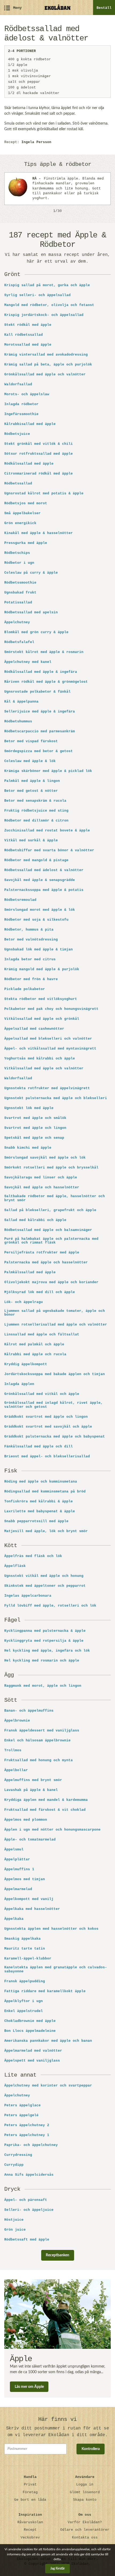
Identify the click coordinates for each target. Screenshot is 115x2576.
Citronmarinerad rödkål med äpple (39, 474)
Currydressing (18, 2155)
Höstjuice (14, 2220)
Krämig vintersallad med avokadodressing (47, 355)
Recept (30, 2530)
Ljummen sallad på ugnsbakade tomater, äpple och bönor (55, 1313)
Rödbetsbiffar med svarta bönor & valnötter (49, 850)
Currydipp (14, 2165)
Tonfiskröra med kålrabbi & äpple (39, 1502)
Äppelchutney (17, 622)
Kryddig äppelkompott (26, 1364)
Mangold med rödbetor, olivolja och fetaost (49, 305)
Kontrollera (91, 2449)
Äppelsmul (14, 1850)
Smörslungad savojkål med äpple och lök (45, 1158)
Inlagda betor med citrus (30, 960)
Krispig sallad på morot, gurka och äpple (47, 285)
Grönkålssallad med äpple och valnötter (45, 375)
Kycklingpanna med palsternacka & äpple (45, 1631)
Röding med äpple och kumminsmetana (41, 1482)
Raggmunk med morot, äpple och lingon (43, 1686)
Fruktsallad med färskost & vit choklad (45, 1810)
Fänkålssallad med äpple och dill (39, 1447)
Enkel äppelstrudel (24, 2011)
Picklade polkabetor (25, 989)
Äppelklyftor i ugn (24, 2001)
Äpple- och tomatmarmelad (30, 1840)
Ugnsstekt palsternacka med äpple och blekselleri (56, 1098)
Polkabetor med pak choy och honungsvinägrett (51, 1009)
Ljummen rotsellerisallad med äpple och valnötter (56, 1325)
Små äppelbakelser (22, 513)
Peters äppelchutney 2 (27, 2125)
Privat (30, 2484)
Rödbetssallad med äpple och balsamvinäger (48, 1230)
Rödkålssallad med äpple (29, 464)
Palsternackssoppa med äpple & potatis (44, 890)
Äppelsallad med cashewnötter (34, 1029)
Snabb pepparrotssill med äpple (36, 1521)
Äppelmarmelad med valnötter (33, 2051)
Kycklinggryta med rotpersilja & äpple (44, 1641)
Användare (85, 2477)
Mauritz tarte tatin (25, 1949)
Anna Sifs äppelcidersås (29, 2175)
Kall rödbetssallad (24, 335)
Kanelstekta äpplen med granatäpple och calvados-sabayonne (56, 1969)
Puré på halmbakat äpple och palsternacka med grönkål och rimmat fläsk (51, 1241)
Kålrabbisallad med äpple (30, 424)
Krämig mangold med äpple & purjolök (42, 969)
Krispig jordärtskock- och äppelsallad (44, 315)
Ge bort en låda (30, 2500)
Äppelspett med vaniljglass (32, 2061)
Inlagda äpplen (19, 1384)
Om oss (85, 2515)
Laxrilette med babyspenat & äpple (40, 1511)
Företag (30, 2492)
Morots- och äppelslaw (27, 394)
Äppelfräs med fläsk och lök (33, 1556)
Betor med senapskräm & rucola (35, 801)
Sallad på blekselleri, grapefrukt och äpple (50, 1210)
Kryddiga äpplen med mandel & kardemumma (46, 1800)
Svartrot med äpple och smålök (35, 1118)
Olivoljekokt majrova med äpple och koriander (51, 1282)
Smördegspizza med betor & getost (39, 751)
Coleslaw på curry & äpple (31, 573)
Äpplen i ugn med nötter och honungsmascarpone (52, 1830)
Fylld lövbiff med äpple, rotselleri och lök (50, 1606)
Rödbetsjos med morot (26, 503)
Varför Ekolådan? (85, 2522)
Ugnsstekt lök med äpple (29, 1108)
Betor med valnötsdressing (31, 940)
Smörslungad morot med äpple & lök (40, 910)
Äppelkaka (14, 1919)
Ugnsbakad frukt (20, 593)
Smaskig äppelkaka (22, 1939)
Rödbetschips (17, 553)
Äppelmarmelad (18, 1889)
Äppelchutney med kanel (28, 662)
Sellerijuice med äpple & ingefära (40, 712)
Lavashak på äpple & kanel (31, 1790)
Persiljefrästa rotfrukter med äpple (42, 1253)
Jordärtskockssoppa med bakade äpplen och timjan (55, 1374)
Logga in (85, 2484)
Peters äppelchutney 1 (27, 2135)
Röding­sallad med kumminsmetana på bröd (45, 1492)
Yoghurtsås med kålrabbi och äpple (40, 1059)
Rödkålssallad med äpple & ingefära (41, 672)
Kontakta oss (85, 2538)
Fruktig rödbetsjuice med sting (36, 811)
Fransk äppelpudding (25, 1981)
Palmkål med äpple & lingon (32, 781)
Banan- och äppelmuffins (29, 1711)
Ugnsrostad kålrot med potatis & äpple (44, 494)
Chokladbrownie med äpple (30, 2021)
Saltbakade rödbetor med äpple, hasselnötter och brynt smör (55, 1198)
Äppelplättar (17, 1860)
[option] (57, 189)
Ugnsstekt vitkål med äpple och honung (44, 1576)
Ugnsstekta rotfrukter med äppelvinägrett (47, 1088)
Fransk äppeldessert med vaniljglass (42, 1731)
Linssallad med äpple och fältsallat (42, 1335)
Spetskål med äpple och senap (34, 1138)
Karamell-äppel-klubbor (28, 1959)
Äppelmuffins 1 (19, 1869)
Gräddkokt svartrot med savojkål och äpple (48, 1427)
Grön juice (15, 2230)
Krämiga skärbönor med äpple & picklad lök (48, 771)
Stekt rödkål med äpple (28, 325)
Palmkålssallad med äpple (30, 1272)
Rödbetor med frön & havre (31, 979)
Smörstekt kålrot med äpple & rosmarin (44, 652)
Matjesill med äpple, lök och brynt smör (46, 1531)
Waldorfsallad (18, 384)
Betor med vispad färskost (31, 741)
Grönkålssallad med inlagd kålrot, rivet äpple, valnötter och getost (53, 1405)
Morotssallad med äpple (28, 345)
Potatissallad (18, 603)
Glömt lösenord (85, 2492)
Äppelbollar (16, 1770)
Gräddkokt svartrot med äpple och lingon (46, 1417)
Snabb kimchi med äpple (28, 1148)
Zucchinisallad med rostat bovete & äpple (47, 831)
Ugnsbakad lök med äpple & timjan (39, 950)
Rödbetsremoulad (20, 900)
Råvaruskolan (30, 2522)
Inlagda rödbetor (21, 404)
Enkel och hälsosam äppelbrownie (37, 1741)
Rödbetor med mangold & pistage (36, 860)
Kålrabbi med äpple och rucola (35, 1354)
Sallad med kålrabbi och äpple (35, 1220)
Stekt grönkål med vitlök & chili (39, 444)
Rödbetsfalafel (19, 642)
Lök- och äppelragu (24, 1302)
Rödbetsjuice (17, 434)
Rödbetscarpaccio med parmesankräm (40, 731)
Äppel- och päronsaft (26, 2200)
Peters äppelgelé (21, 2115)
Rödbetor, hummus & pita (29, 930)
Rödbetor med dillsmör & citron (36, 821)
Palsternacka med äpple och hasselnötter (46, 1263)
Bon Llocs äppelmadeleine (30, 2031)
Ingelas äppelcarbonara (28, 1596)
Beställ (104, 8)
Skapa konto (85, 2500)
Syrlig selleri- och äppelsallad (37, 295)
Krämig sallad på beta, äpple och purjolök (48, 365)
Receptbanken (57, 2255)
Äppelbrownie (17, 1721)
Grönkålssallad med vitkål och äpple (42, 1394)
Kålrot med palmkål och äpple (34, 1345)
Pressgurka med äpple (26, 543)
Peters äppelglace (22, 2105)
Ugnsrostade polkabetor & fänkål (37, 692)
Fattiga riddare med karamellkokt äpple (45, 1991)
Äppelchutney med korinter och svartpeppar (48, 2086)
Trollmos (13, 1750)
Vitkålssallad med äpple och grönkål (42, 1019)
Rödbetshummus (18, 722)
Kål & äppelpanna (21, 702)
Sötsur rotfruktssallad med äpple (39, 454)
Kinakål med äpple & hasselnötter (39, 533)
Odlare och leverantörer (85, 2530)
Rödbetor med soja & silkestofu (36, 920)
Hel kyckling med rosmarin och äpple (42, 1661)
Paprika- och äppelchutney (31, 2145)
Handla (30, 2477)
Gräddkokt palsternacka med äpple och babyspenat (55, 1437)
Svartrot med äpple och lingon (35, 1128)
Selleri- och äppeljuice (29, 2210)
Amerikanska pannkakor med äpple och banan (48, 2041)
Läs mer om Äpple (29, 2387)
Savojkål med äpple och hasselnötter (42, 1188)
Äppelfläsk (15, 1566)
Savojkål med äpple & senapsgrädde (40, 880)
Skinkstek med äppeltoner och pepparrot (45, 1586)
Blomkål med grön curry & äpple (36, 632)
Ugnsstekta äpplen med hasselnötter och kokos (51, 1929)
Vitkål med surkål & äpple (31, 841)
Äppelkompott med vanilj (29, 1899)
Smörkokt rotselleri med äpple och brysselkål (51, 1168)
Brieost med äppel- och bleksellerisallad (47, 1457)
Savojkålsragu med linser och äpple (41, 1178)
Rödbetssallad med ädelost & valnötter (44, 870)
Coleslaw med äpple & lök (30, 761)
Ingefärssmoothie (21, 414)
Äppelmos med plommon (26, 1820)
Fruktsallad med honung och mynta (39, 1760)
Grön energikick (20, 523)
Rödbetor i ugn (19, 563)
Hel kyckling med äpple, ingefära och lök (47, 1651)
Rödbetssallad (18, 484)
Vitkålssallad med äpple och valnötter (44, 1069)
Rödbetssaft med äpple (27, 2240)
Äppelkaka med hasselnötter (32, 1909)
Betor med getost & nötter (31, 791)
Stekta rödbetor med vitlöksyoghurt (41, 999)
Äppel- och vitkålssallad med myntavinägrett (50, 1049)
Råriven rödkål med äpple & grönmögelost (46, 682)
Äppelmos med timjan (25, 1879)
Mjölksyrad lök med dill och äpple (40, 1292)
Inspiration (30, 2515)
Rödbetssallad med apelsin (31, 613)
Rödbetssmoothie (20, 583)
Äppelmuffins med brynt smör (33, 1780)
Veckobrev (30, 2538)
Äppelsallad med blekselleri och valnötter (48, 1039)
